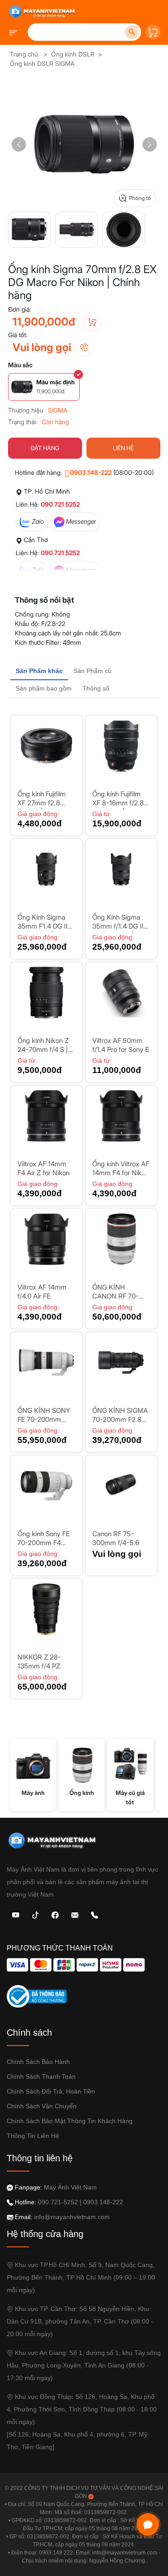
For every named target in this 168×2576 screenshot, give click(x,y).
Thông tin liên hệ (33, 2136)
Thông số (96, 688)
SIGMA (58, 410)
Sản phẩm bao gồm (44, 688)
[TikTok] (35, 1914)
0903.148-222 (91, 472)
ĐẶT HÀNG (45, 448)
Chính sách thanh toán (41, 2076)
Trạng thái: (23, 422)
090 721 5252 (60, 504)
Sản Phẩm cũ (93, 671)
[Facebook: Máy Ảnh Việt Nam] (55, 1914)
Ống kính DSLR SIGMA (42, 63)
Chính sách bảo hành (38, 2062)
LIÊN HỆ (123, 448)
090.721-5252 (58, 2202)
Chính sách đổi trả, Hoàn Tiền (51, 2091)
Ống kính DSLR (73, 54)
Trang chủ (24, 54)
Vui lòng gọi (42, 347)
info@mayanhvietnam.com (72, 2217)
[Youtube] (16, 1914)
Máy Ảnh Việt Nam (70, 2187)
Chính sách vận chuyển (42, 2106)
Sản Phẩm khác (39, 671)
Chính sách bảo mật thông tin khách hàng (70, 2121)
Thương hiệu (26, 410)
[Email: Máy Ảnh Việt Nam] (75, 1914)
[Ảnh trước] (19, 144)
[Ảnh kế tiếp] (150, 144)
